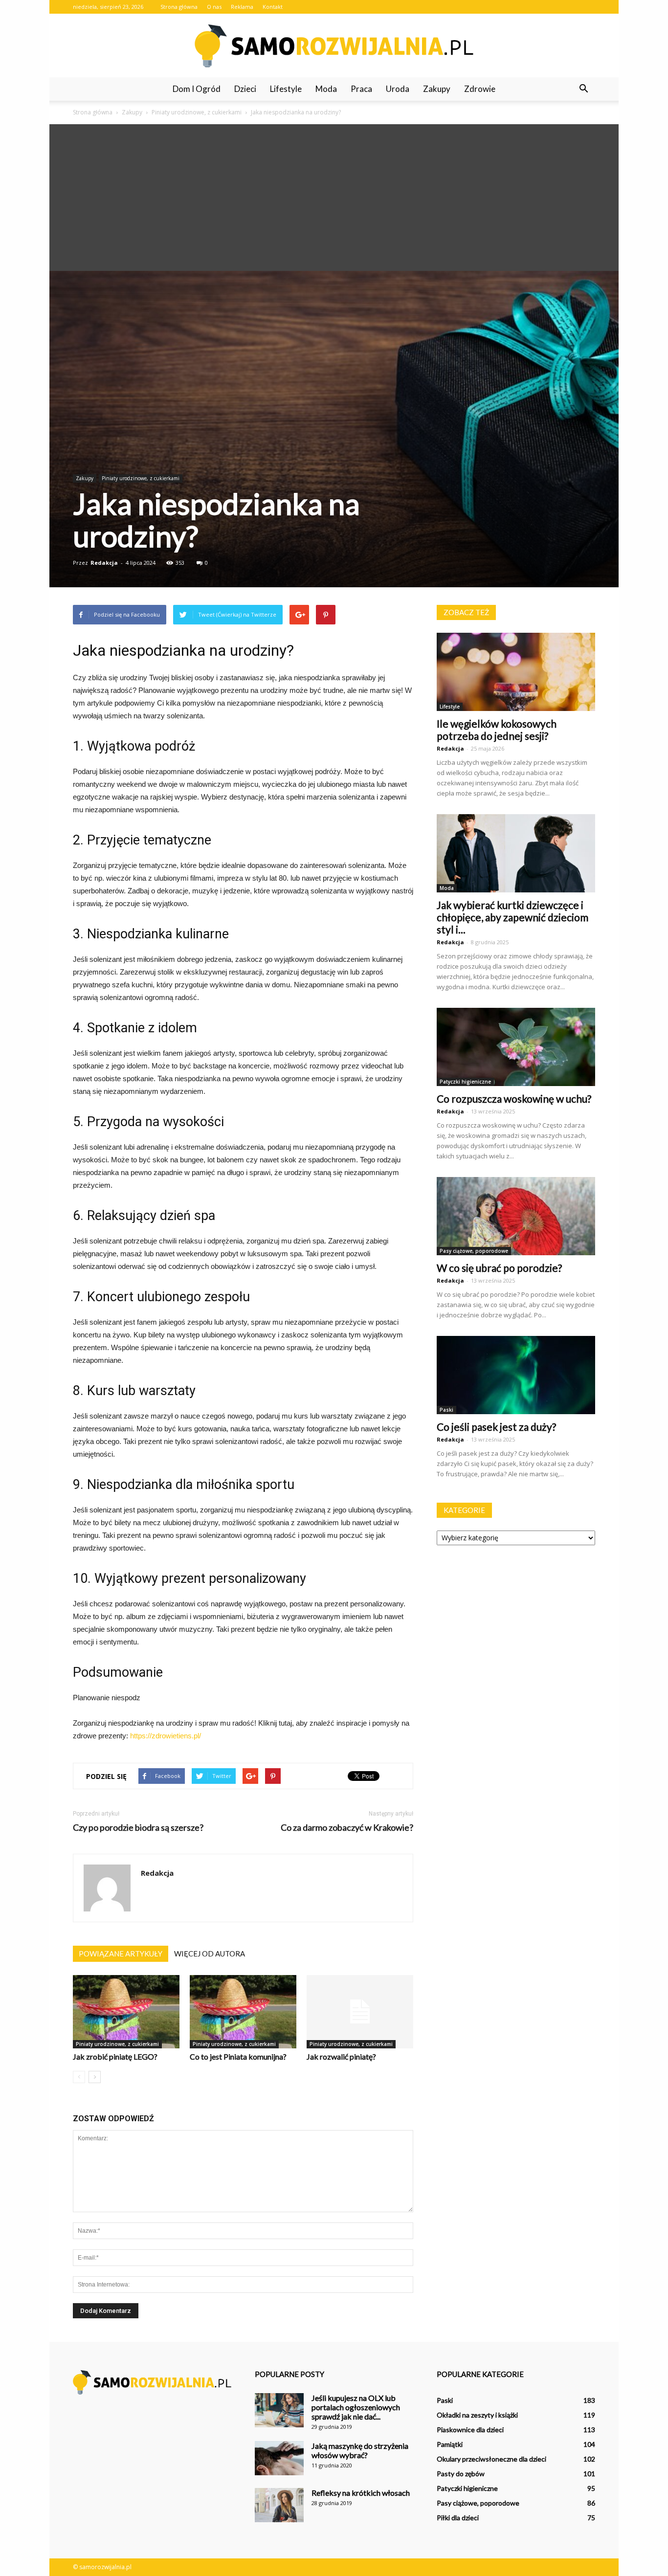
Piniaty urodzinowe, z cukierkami (141, 478)
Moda (326, 89)
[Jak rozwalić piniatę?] (360, 2012)
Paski (446, 1410)
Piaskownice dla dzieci (470, 2430)
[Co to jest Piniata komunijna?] (243, 2012)
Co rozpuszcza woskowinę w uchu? (514, 1099)
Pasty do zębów (461, 2474)
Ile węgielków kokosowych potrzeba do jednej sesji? (497, 730)
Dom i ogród (197, 89)
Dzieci (245, 89)
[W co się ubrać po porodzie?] (516, 1216)
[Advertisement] (334, 198)
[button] (583, 89)
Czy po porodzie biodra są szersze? (138, 1828)
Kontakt (273, 7)
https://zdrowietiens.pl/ (166, 1736)
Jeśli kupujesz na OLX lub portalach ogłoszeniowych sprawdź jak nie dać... (356, 2407)
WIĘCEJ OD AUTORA (210, 1954)
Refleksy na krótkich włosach (361, 2493)
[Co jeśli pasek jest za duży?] (516, 1375)
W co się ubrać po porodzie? (499, 1268)
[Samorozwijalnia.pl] (334, 46)
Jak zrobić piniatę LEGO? (115, 2056)
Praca (361, 89)
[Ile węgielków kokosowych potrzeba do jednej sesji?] (516, 672)
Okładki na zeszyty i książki (477, 2415)
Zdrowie (480, 89)
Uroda (398, 89)
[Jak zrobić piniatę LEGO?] (126, 2012)
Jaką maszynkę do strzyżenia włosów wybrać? (360, 2450)
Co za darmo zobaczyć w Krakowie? (347, 1828)
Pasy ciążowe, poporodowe (474, 1251)
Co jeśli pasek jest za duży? (496, 1427)
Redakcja (104, 563)
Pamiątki (450, 2444)
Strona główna (179, 7)
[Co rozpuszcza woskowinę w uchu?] (516, 1047)
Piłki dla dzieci (458, 2518)
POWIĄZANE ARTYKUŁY (121, 1954)
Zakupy (437, 89)
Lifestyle (286, 89)
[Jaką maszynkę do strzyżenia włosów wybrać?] (279, 2458)
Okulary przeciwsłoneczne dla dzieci (491, 2459)
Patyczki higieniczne (465, 1082)
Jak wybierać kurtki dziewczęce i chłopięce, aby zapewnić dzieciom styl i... (512, 917)
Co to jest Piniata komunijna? (238, 2056)
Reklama (242, 7)
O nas (214, 7)
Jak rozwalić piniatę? (341, 2056)
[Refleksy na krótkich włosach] (279, 2505)
